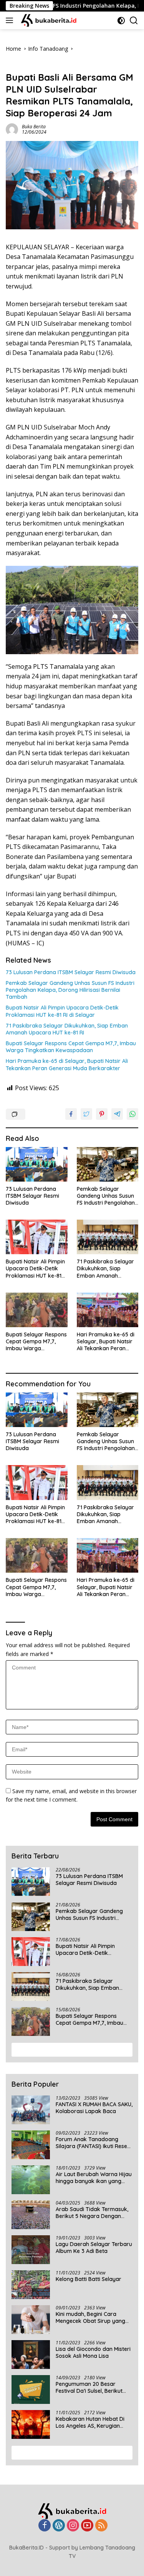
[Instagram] (73, 2526)
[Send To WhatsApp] (132, 1114)
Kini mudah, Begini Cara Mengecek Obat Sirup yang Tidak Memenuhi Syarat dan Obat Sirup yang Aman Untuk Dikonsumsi (93, 2317)
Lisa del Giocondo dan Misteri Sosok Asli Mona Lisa (93, 2352)
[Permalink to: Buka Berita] (12, 128)
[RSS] (101, 2526)
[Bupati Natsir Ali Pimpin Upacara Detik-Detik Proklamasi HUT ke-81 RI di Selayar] (37, 1237)
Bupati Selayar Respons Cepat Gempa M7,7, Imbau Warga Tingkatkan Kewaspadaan (71, 1047)
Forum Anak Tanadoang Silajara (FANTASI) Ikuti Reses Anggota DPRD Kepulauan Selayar (93, 2143)
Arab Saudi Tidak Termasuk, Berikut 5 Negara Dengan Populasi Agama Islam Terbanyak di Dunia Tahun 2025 (92, 2213)
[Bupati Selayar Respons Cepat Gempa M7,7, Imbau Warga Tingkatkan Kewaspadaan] (37, 1310)
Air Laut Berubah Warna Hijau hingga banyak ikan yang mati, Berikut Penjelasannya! (94, 2178)
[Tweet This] (86, 1114)
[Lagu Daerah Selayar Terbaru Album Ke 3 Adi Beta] (31, 2250)
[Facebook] (45, 2526)
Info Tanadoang (26, 65)
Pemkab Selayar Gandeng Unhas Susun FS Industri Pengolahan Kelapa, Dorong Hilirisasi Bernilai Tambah (70, 990)
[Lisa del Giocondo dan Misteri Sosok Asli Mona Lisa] (31, 2355)
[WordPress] (59, 2526)
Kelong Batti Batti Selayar (89, 2279)
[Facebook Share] (71, 1114)
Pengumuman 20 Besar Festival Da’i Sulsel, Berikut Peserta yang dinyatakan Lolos (89, 2387)
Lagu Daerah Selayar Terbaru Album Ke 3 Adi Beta (94, 2248)
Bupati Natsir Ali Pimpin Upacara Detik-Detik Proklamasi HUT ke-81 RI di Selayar (62, 1011)
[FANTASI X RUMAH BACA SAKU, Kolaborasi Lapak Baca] (31, 2110)
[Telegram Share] (117, 1114)
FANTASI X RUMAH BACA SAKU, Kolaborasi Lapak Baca (94, 2108)
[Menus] (11, 20)
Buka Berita (34, 127)
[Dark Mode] (121, 21)
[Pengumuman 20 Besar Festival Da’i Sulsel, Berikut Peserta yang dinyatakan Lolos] (31, 2390)
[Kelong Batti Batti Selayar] (31, 2285)
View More (69, 2049)
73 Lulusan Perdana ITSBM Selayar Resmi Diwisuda (71, 972)
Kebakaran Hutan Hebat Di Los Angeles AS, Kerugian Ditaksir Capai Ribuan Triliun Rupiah (92, 2422)
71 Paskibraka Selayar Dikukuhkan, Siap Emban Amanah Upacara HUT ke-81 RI (67, 1029)
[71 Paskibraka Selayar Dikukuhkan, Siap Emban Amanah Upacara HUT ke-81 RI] (108, 1237)
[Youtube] (87, 2526)
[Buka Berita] (53, 20)
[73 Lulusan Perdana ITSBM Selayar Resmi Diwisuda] (37, 1164)
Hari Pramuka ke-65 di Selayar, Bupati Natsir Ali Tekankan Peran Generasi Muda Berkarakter (67, 1064)
